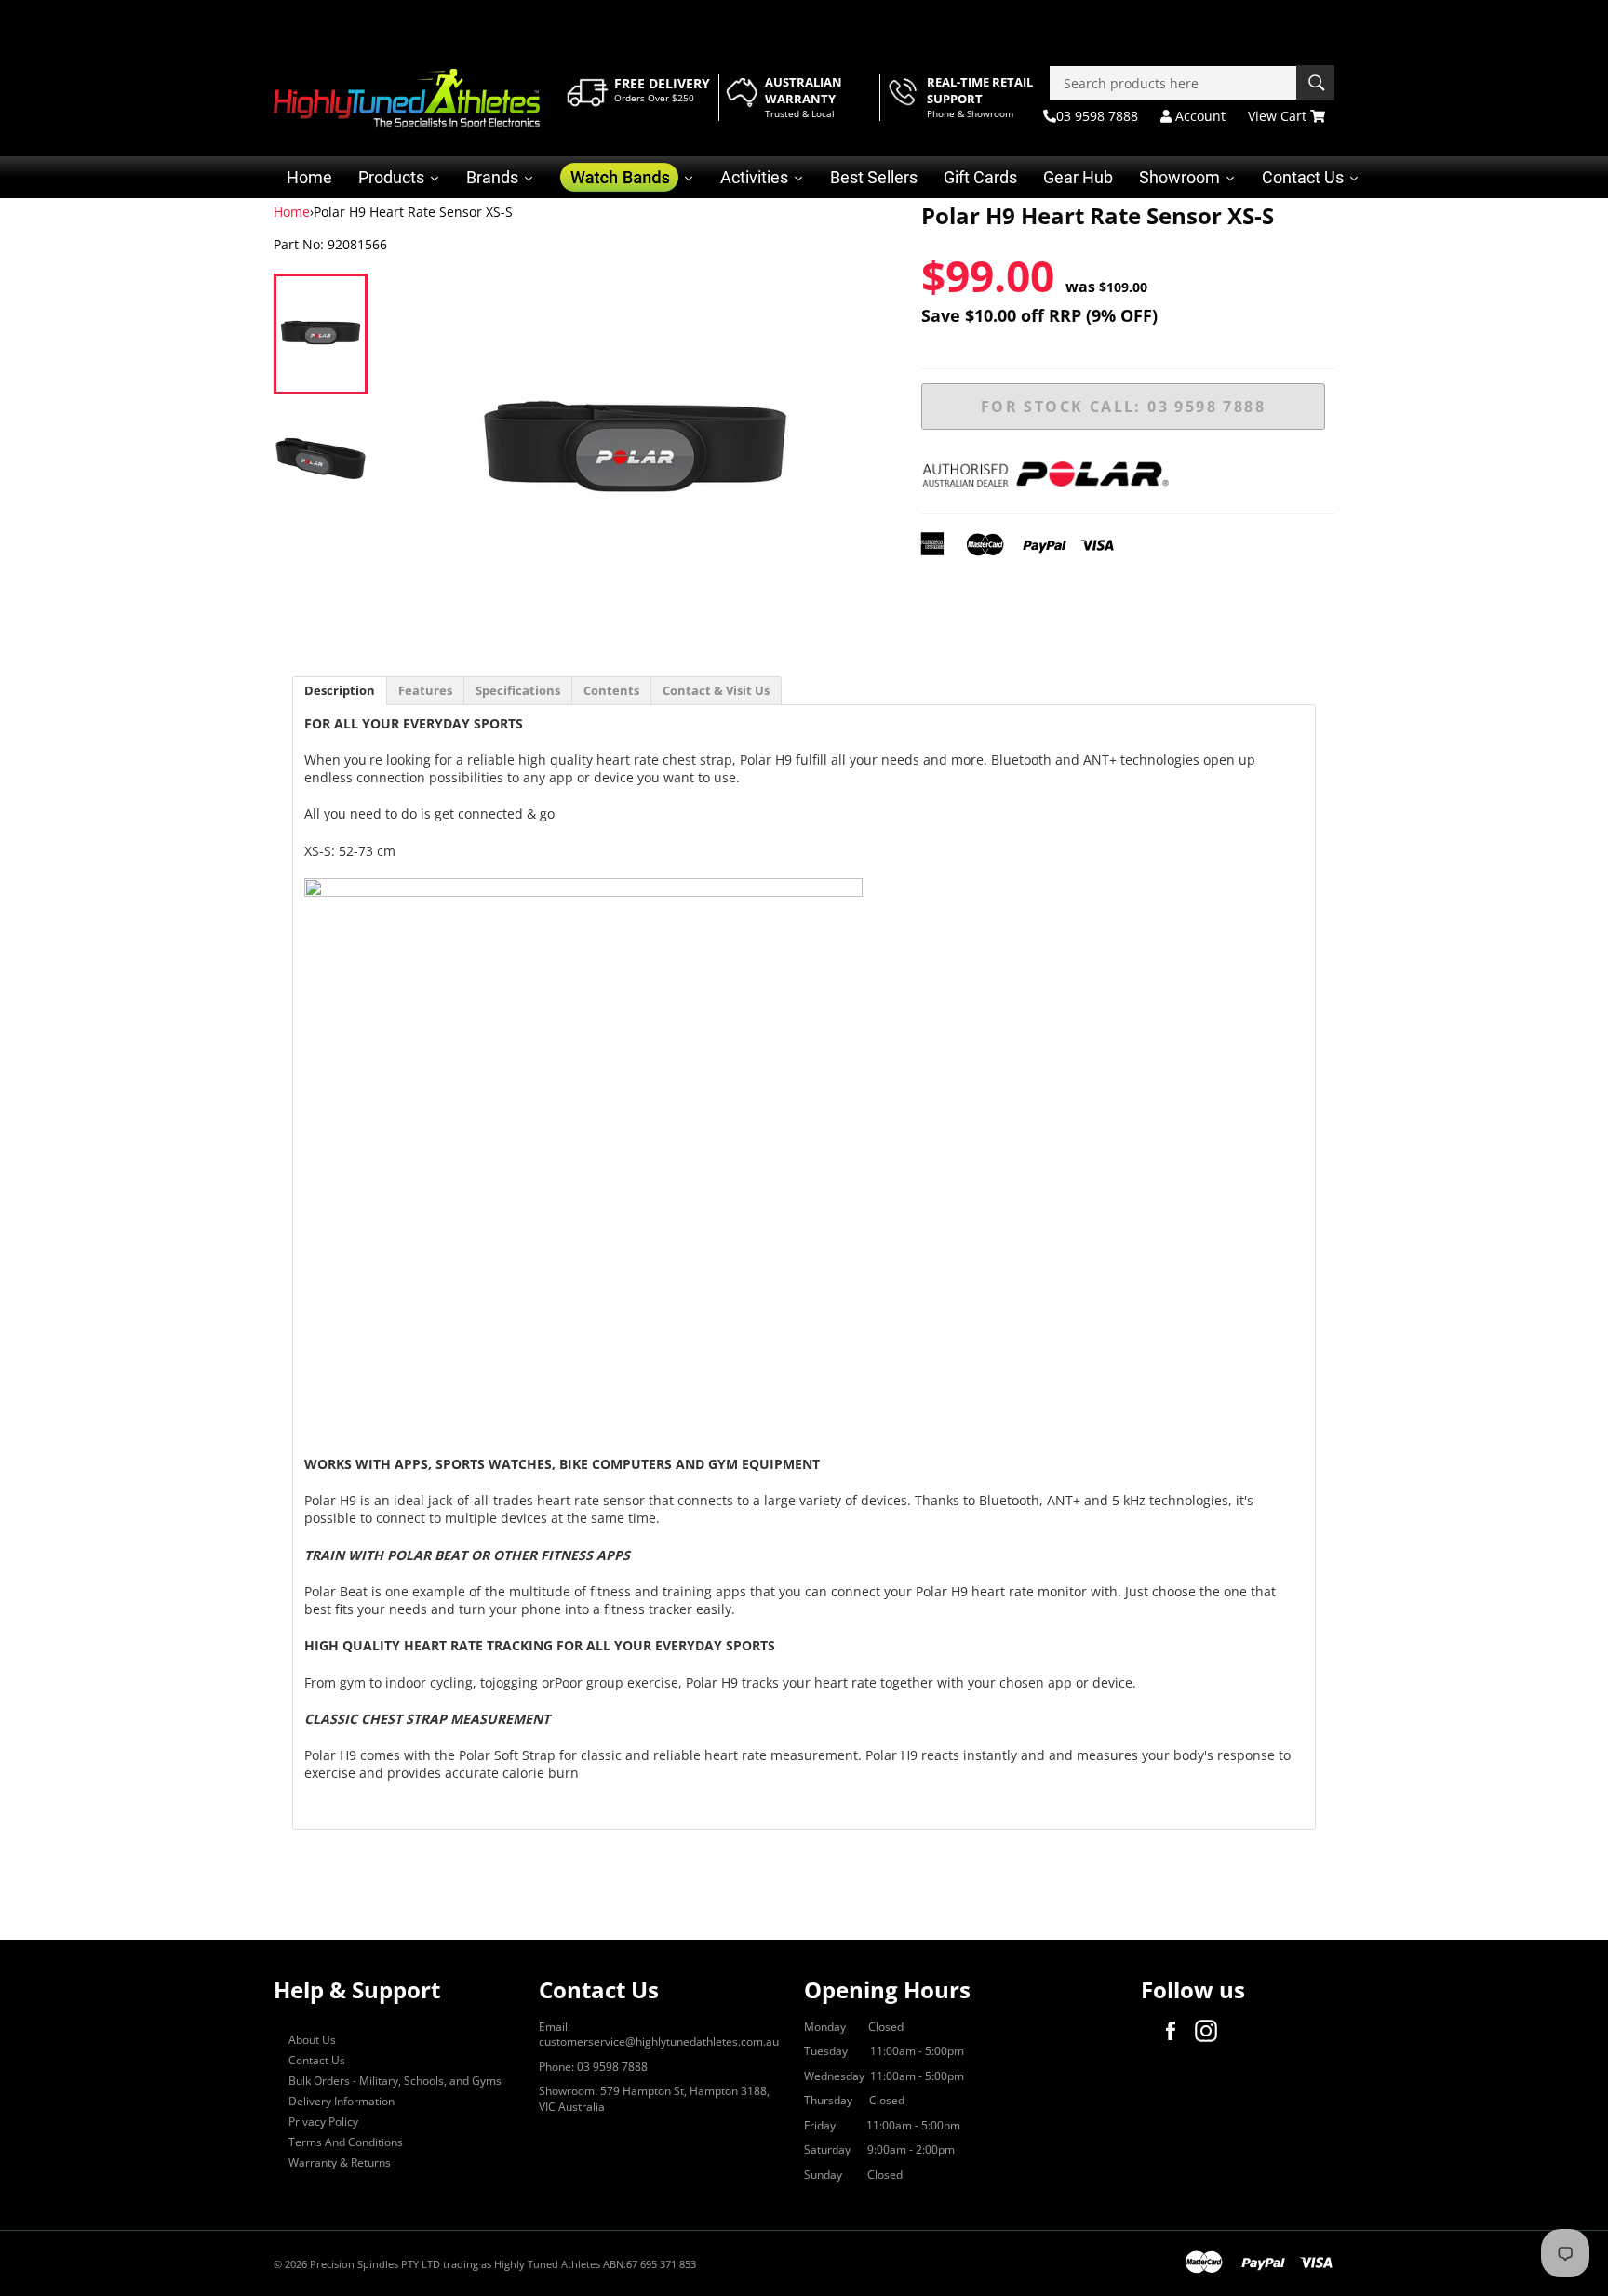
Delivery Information (342, 2101)
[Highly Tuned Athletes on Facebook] (1175, 2031)
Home (292, 212)
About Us (312, 2040)
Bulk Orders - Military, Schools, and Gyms (395, 2081)
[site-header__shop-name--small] (407, 99)
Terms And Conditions (346, 2142)
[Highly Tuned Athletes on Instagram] (1211, 2031)
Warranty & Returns (340, 2163)
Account (1199, 116)
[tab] (340, 691)
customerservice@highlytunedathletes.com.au (659, 2042)
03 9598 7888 (1097, 116)
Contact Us (317, 2060)
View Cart (1279, 116)
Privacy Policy (323, 2122)
